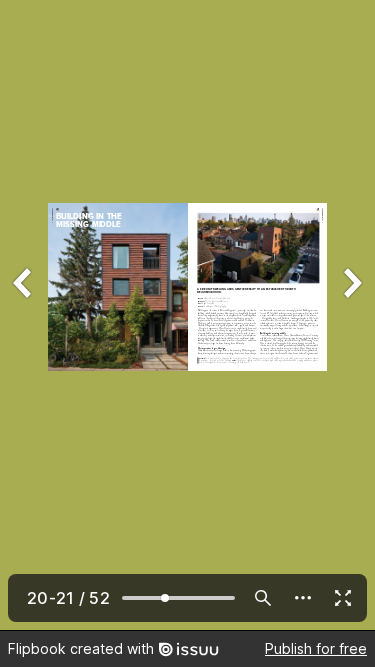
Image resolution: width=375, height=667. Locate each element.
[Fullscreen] (343, 598)
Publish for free (316, 648)
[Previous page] (24, 315)
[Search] (263, 598)
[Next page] (351, 315)
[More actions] (303, 598)
